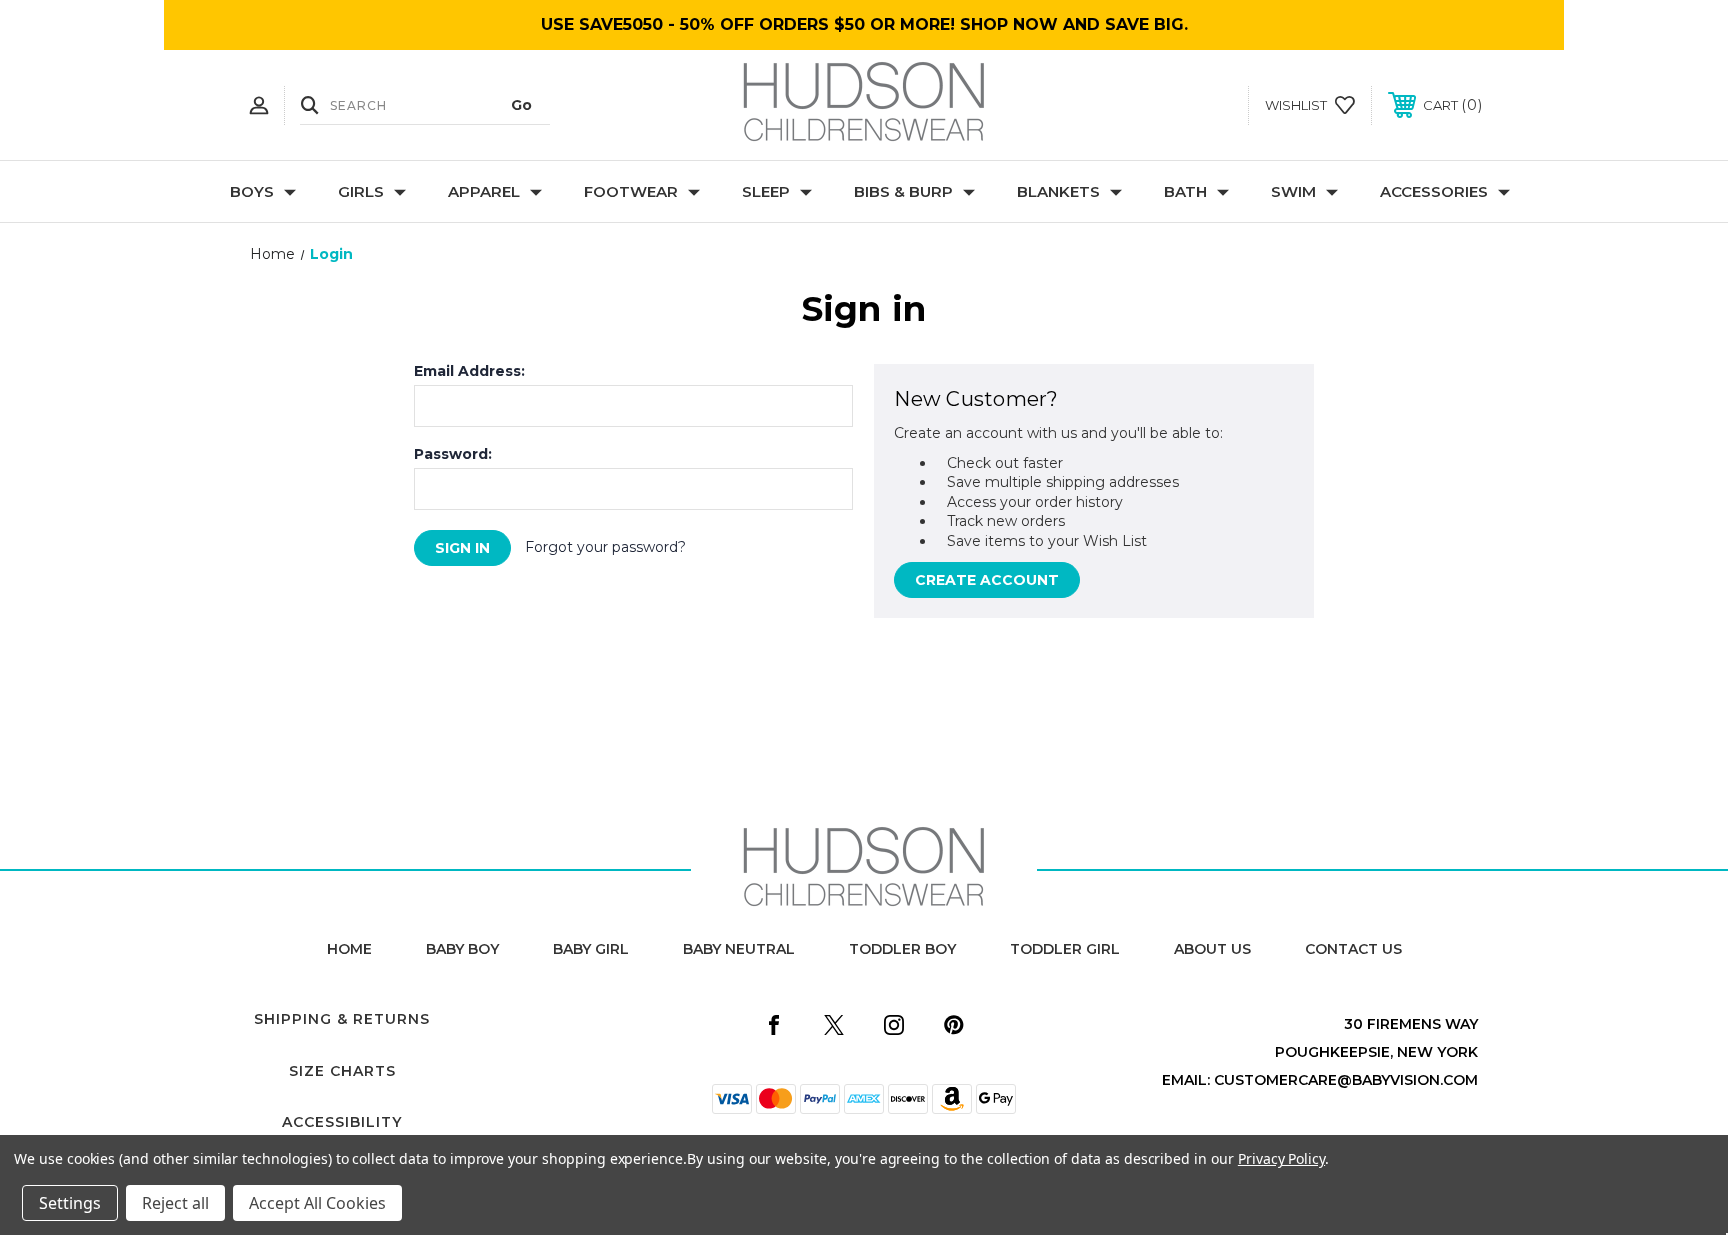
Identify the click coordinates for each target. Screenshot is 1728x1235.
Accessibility (342, 1122)
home (349, 949)
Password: (453, 454)
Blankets (1058, 191)
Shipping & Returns (342, 1019)
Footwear (631, 191)
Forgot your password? (605, 547)
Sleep (766, 191)
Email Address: (469, 371)
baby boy (462, 949)
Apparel (484, 191)
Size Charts (342, 1071)
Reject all (175, 1203)
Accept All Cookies (317, 1203)
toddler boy (902, 949)
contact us (1353, 949)
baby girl (591, 949)
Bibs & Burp (903, 191)
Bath (1185, 191)
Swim (1293, 191)
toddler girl (1065, 949)
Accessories (1434, 191)
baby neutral (739, 949)
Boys (252, 191)
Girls (361, 191)
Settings (70, 1203)
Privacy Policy (1281, 1158)
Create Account (987, 580)
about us (1212, 949)
